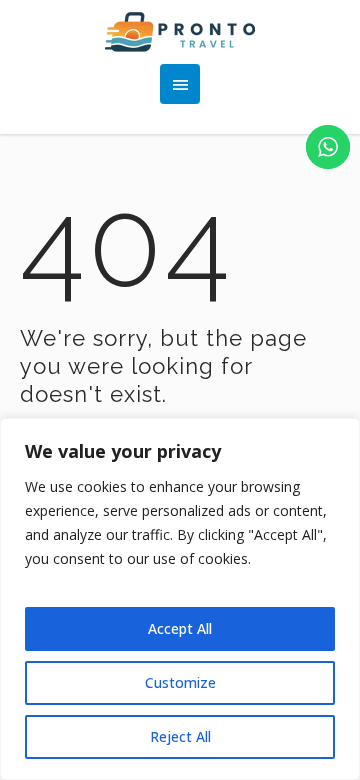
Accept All (180, 628)
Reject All (180, 736)
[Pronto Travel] (180, 32)
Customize (180, 682)
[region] (180, 599)
